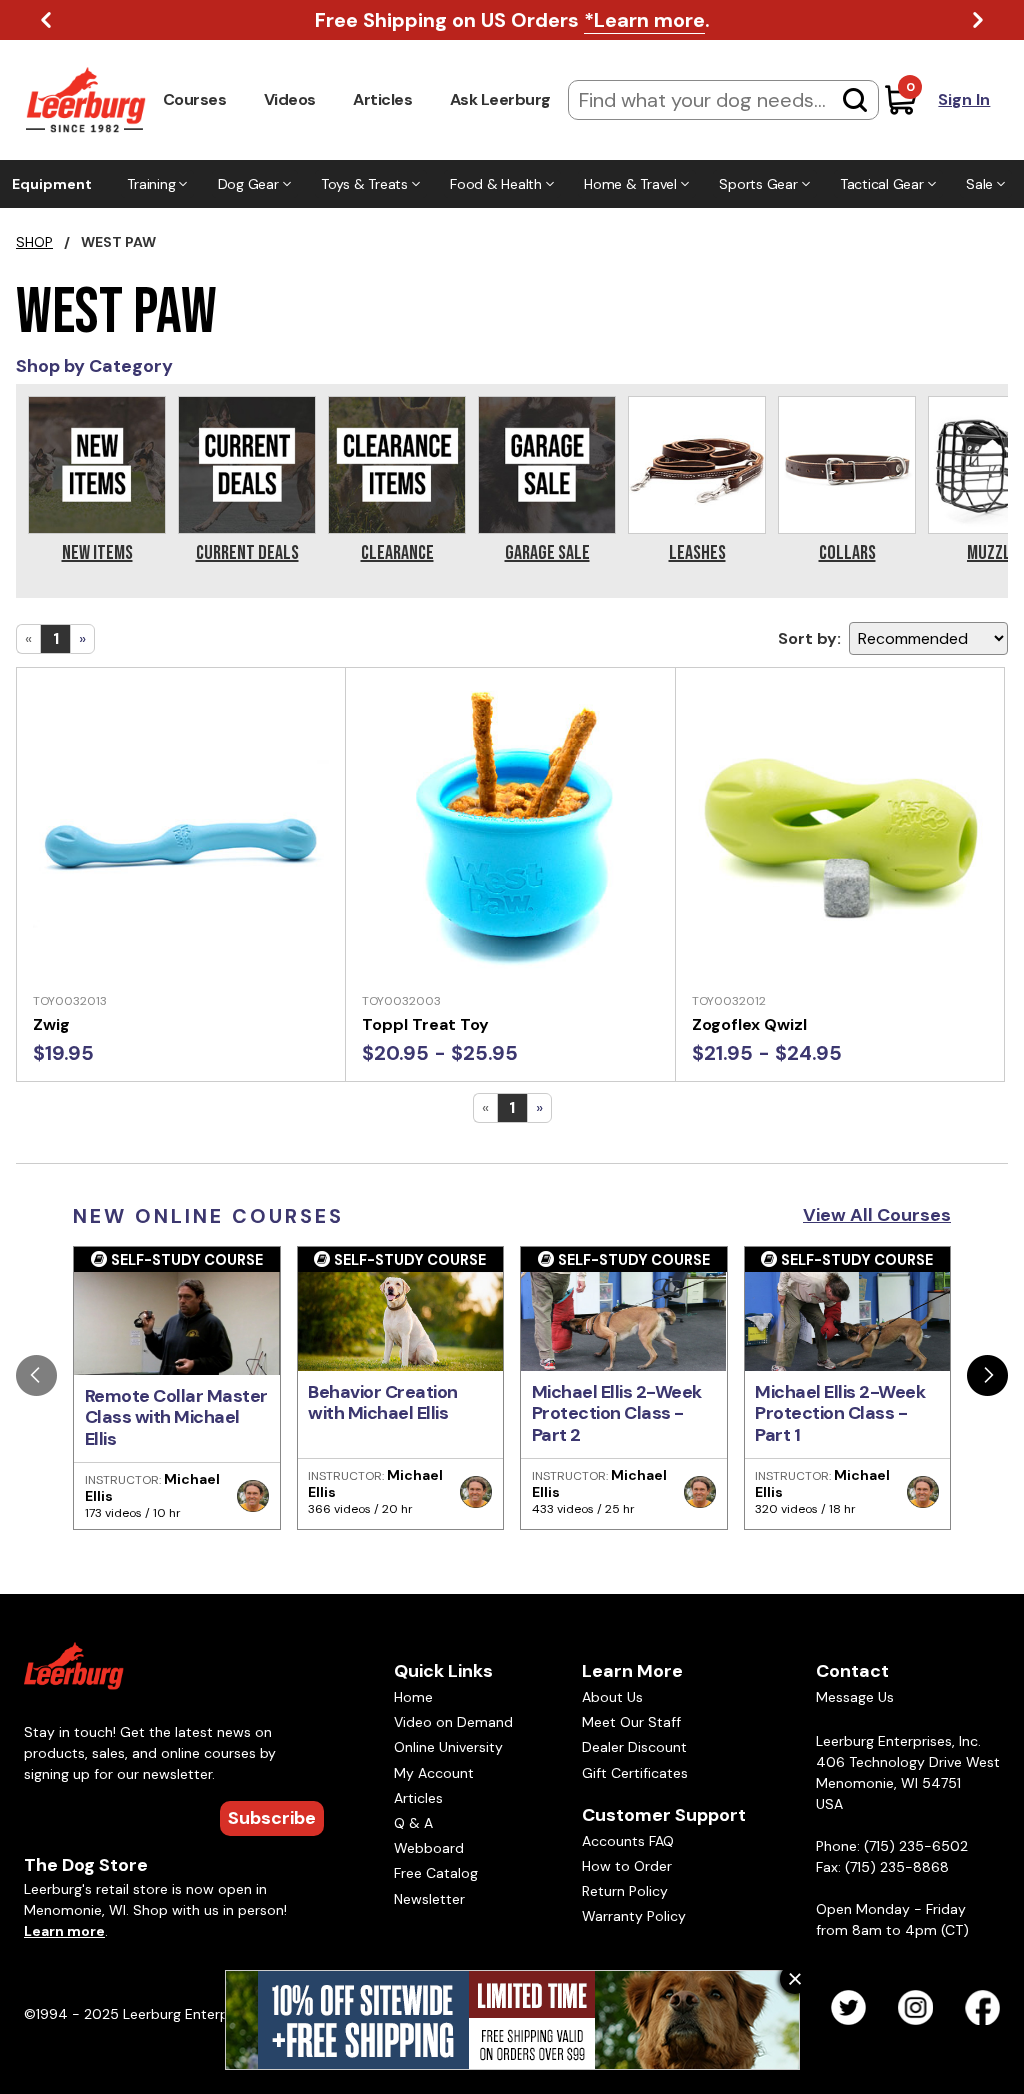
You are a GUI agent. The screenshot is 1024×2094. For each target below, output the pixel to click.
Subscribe (272, 1818)
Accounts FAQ (628, 1841)
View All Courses (877, 1215)
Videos (290, 99)
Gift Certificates (635, 1773)
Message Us (855, 1697)
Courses (195, 99)
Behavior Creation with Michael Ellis (383, 1403)
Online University (448, 1747)
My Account (434, 1773)
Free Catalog (436, 1873)
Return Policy (625, 1891)
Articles (382, 99)
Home (413, 1697)
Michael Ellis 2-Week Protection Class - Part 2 (617, 1413)
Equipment (52, 184)
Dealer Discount (634, 1747)
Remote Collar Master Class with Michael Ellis (176, 1417)
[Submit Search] (855, 100)
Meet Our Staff (631, 1722)
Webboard (429, 1848)
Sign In (964, 99)
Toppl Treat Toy (425, 1024)
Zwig (51, 1024)
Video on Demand (453, 1722)
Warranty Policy (634, 1916)
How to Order (627, 1866)
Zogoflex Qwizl (749, 1024)
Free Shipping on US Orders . (512, 20)
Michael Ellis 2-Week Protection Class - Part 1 (840, 1413)
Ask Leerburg (500, 99)
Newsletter (429, 1899)
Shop (34, 242)
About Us (612, 1697)
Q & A (413, 1823)
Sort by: (809, 638)
